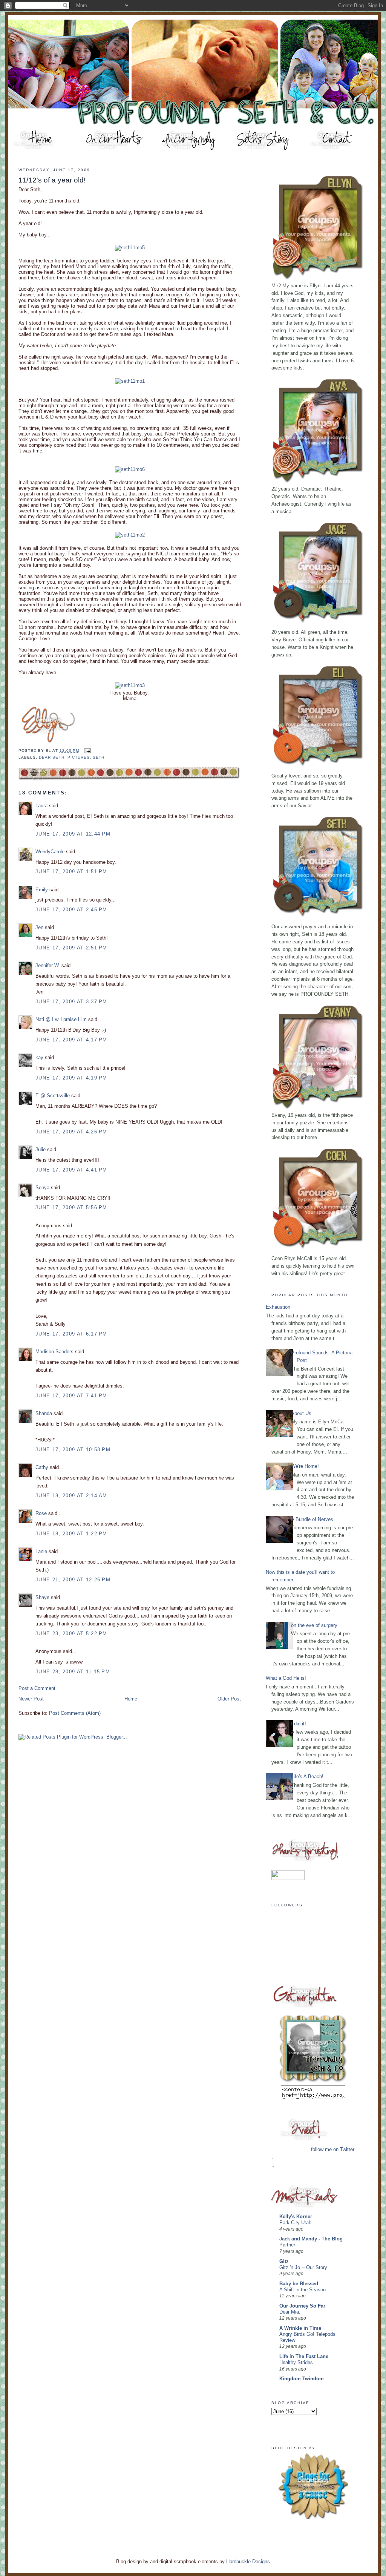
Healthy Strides (296, 2363)
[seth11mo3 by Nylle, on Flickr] (130, 685)
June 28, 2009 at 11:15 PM (73, 1672)
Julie (41, 1149)
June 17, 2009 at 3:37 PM (71, 1002)
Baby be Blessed (299, 2284)
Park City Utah (295, 2223)
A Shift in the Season (303, 2290)
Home (131, 1699)
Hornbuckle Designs (248, 2561)
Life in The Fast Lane (304, 2356)
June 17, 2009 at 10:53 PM (73, 1450)
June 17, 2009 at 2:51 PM (71, 948)
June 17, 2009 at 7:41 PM (71, 1396)
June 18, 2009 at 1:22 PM (71, 1534)
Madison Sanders (54, 1352)
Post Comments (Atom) (75, 1713)
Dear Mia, (290, 2312)
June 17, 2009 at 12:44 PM (73, 834)
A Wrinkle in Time (300, 2328)
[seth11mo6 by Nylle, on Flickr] (130, 469)
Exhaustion (278, 1307)
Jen (39, 927)
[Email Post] (87, 751)
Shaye (42, 1597)
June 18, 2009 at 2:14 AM (71, 1496)
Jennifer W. (48, 965)
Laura (41, 806)
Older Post (229, 1699)
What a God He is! (286, 1678)
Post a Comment (37, 1688)
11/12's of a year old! (52, 180)
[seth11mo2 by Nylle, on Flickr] (130, 535)
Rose (41, 1513)
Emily (42, 890)
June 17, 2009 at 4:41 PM (71, 1170)
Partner (287, 2245)
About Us (301, 1413)
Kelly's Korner (296, 2216)
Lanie (41, 1551)
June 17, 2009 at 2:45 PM (71, 910)
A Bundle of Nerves (312, 1519)
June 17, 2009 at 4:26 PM (71, 1132)
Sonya (42, 1188)
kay (39, 1057)
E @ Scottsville (53, 1096)
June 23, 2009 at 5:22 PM (71, 1634)
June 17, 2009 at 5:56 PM (71, 1207)
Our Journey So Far (302, 2306)
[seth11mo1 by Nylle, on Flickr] (130, 381)
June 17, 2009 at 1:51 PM (71, 872)
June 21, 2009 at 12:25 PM (73, 1580)
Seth (99, 757)
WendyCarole (50, 852)
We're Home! (305, 1466)
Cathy (42, 1467)
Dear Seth (51, 757)
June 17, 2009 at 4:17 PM (71, 1040)
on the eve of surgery (314, 1625)
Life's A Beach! (307, 1776)
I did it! (299, 1724)
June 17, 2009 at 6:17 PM (71, 1334)
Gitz (284, 2261)
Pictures (79, 757)
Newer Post (31, 1699)
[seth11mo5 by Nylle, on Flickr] (130, 248)
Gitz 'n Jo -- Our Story (303, 2268)
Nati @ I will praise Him (61, 1019)
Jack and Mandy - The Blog (311, 2239)
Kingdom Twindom (302, 2379)
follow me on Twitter (333, 2149)
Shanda (44, 1413)
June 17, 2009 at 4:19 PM (71, 1078)
